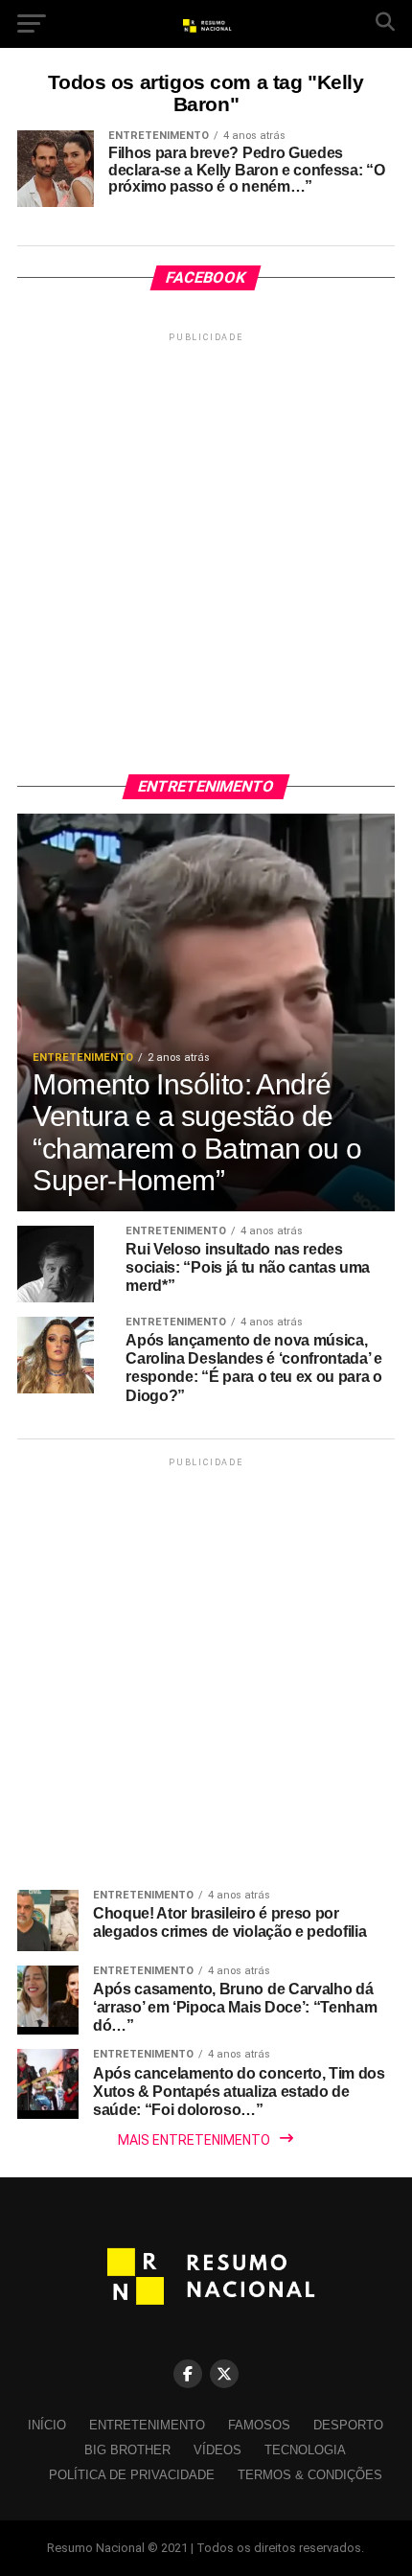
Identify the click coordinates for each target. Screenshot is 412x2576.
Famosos (259, 2425)
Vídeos (217, 2450)
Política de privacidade (132, 2475)
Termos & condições (310, 2475)
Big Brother (127, 2450)
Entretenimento (147, 2425)
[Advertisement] (206, 552)
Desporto (348, 2425)
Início (47, 2425)
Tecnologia (305, 2450)
